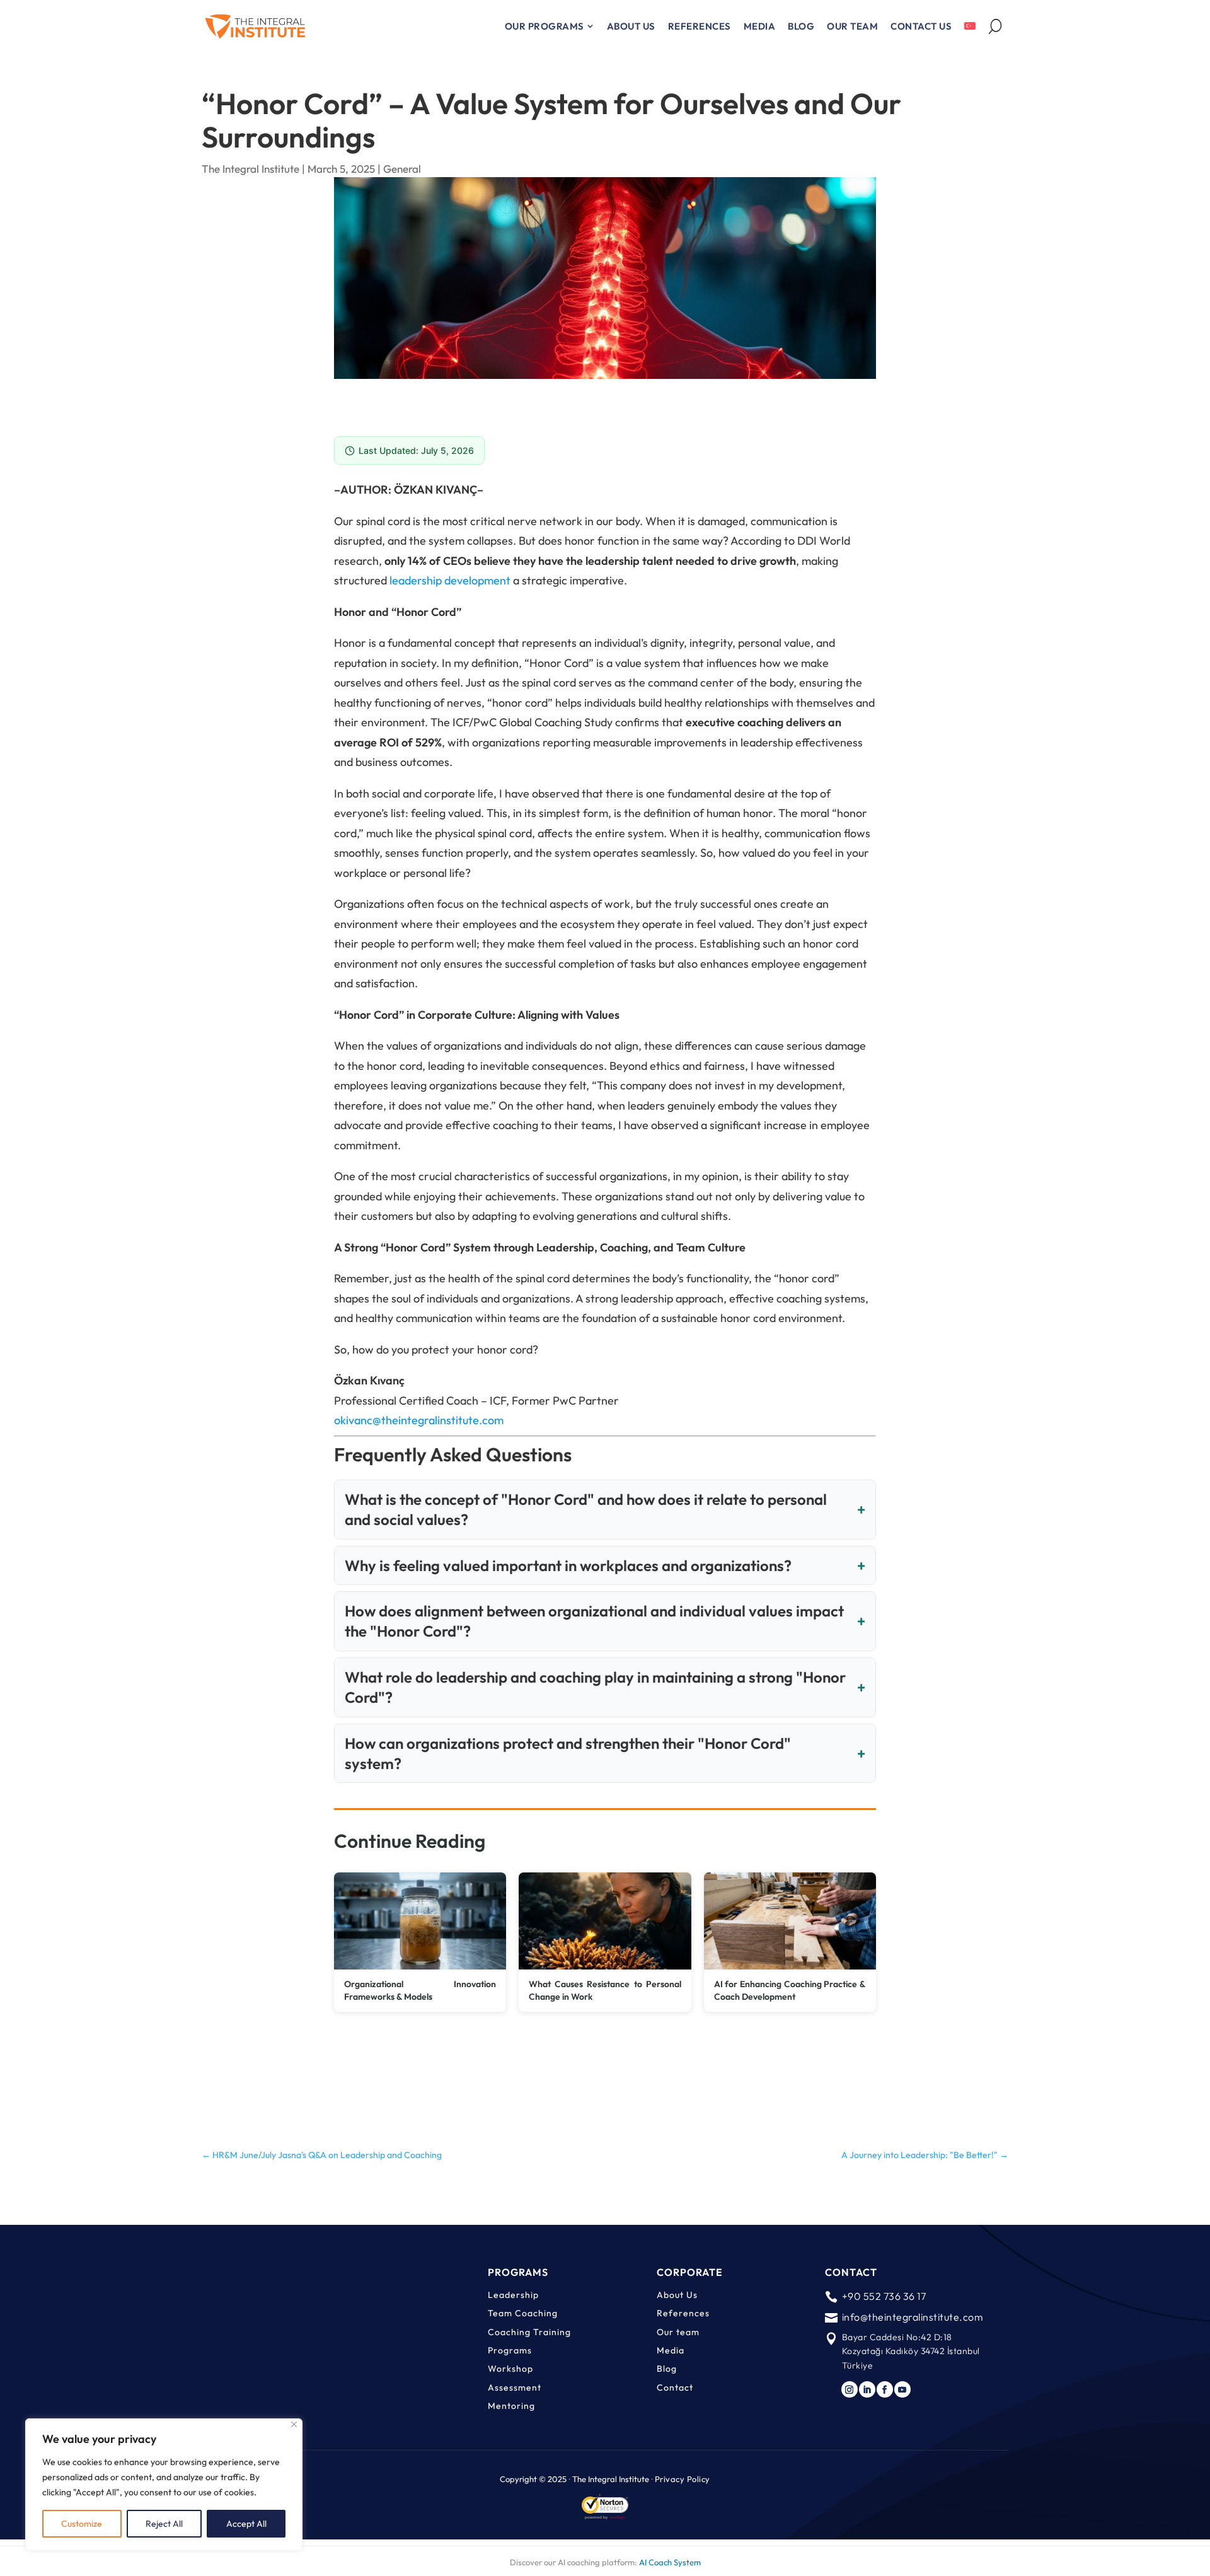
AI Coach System (670, 2562)
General (402, 169)
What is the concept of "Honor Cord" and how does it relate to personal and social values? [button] (586, 1509)
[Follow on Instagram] (850, 2389)
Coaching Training (529, 2332)
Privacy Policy (683, 2479)
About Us (677, 2295)
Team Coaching (523, 2313)
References (683, 2313)
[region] (164, 2485)
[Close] (294, 2424)
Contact (675, 2387)
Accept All (246, 2524)
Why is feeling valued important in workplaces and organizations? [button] (568, 1565)
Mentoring (511, 2406)
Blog (667, 2369)
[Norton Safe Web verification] (605, 2515)
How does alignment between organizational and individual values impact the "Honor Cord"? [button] (594, 1621)
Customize (82, 2524)
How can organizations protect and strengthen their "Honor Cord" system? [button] (568, 1753)
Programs (510, 2350)
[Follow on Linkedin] (867, 2389)
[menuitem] (550, 26)
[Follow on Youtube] (902, 2389)
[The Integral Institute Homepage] (255, 26)
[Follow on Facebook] (885, 2389)
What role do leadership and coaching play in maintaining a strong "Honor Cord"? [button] (595, 1687)
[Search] (995, 26)
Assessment (515, 2387)
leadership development (450, 580)
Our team (678, 2332)
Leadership (513, 2295)
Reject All (164, 2524)
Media (671, 2350)
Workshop (510, 2369)
